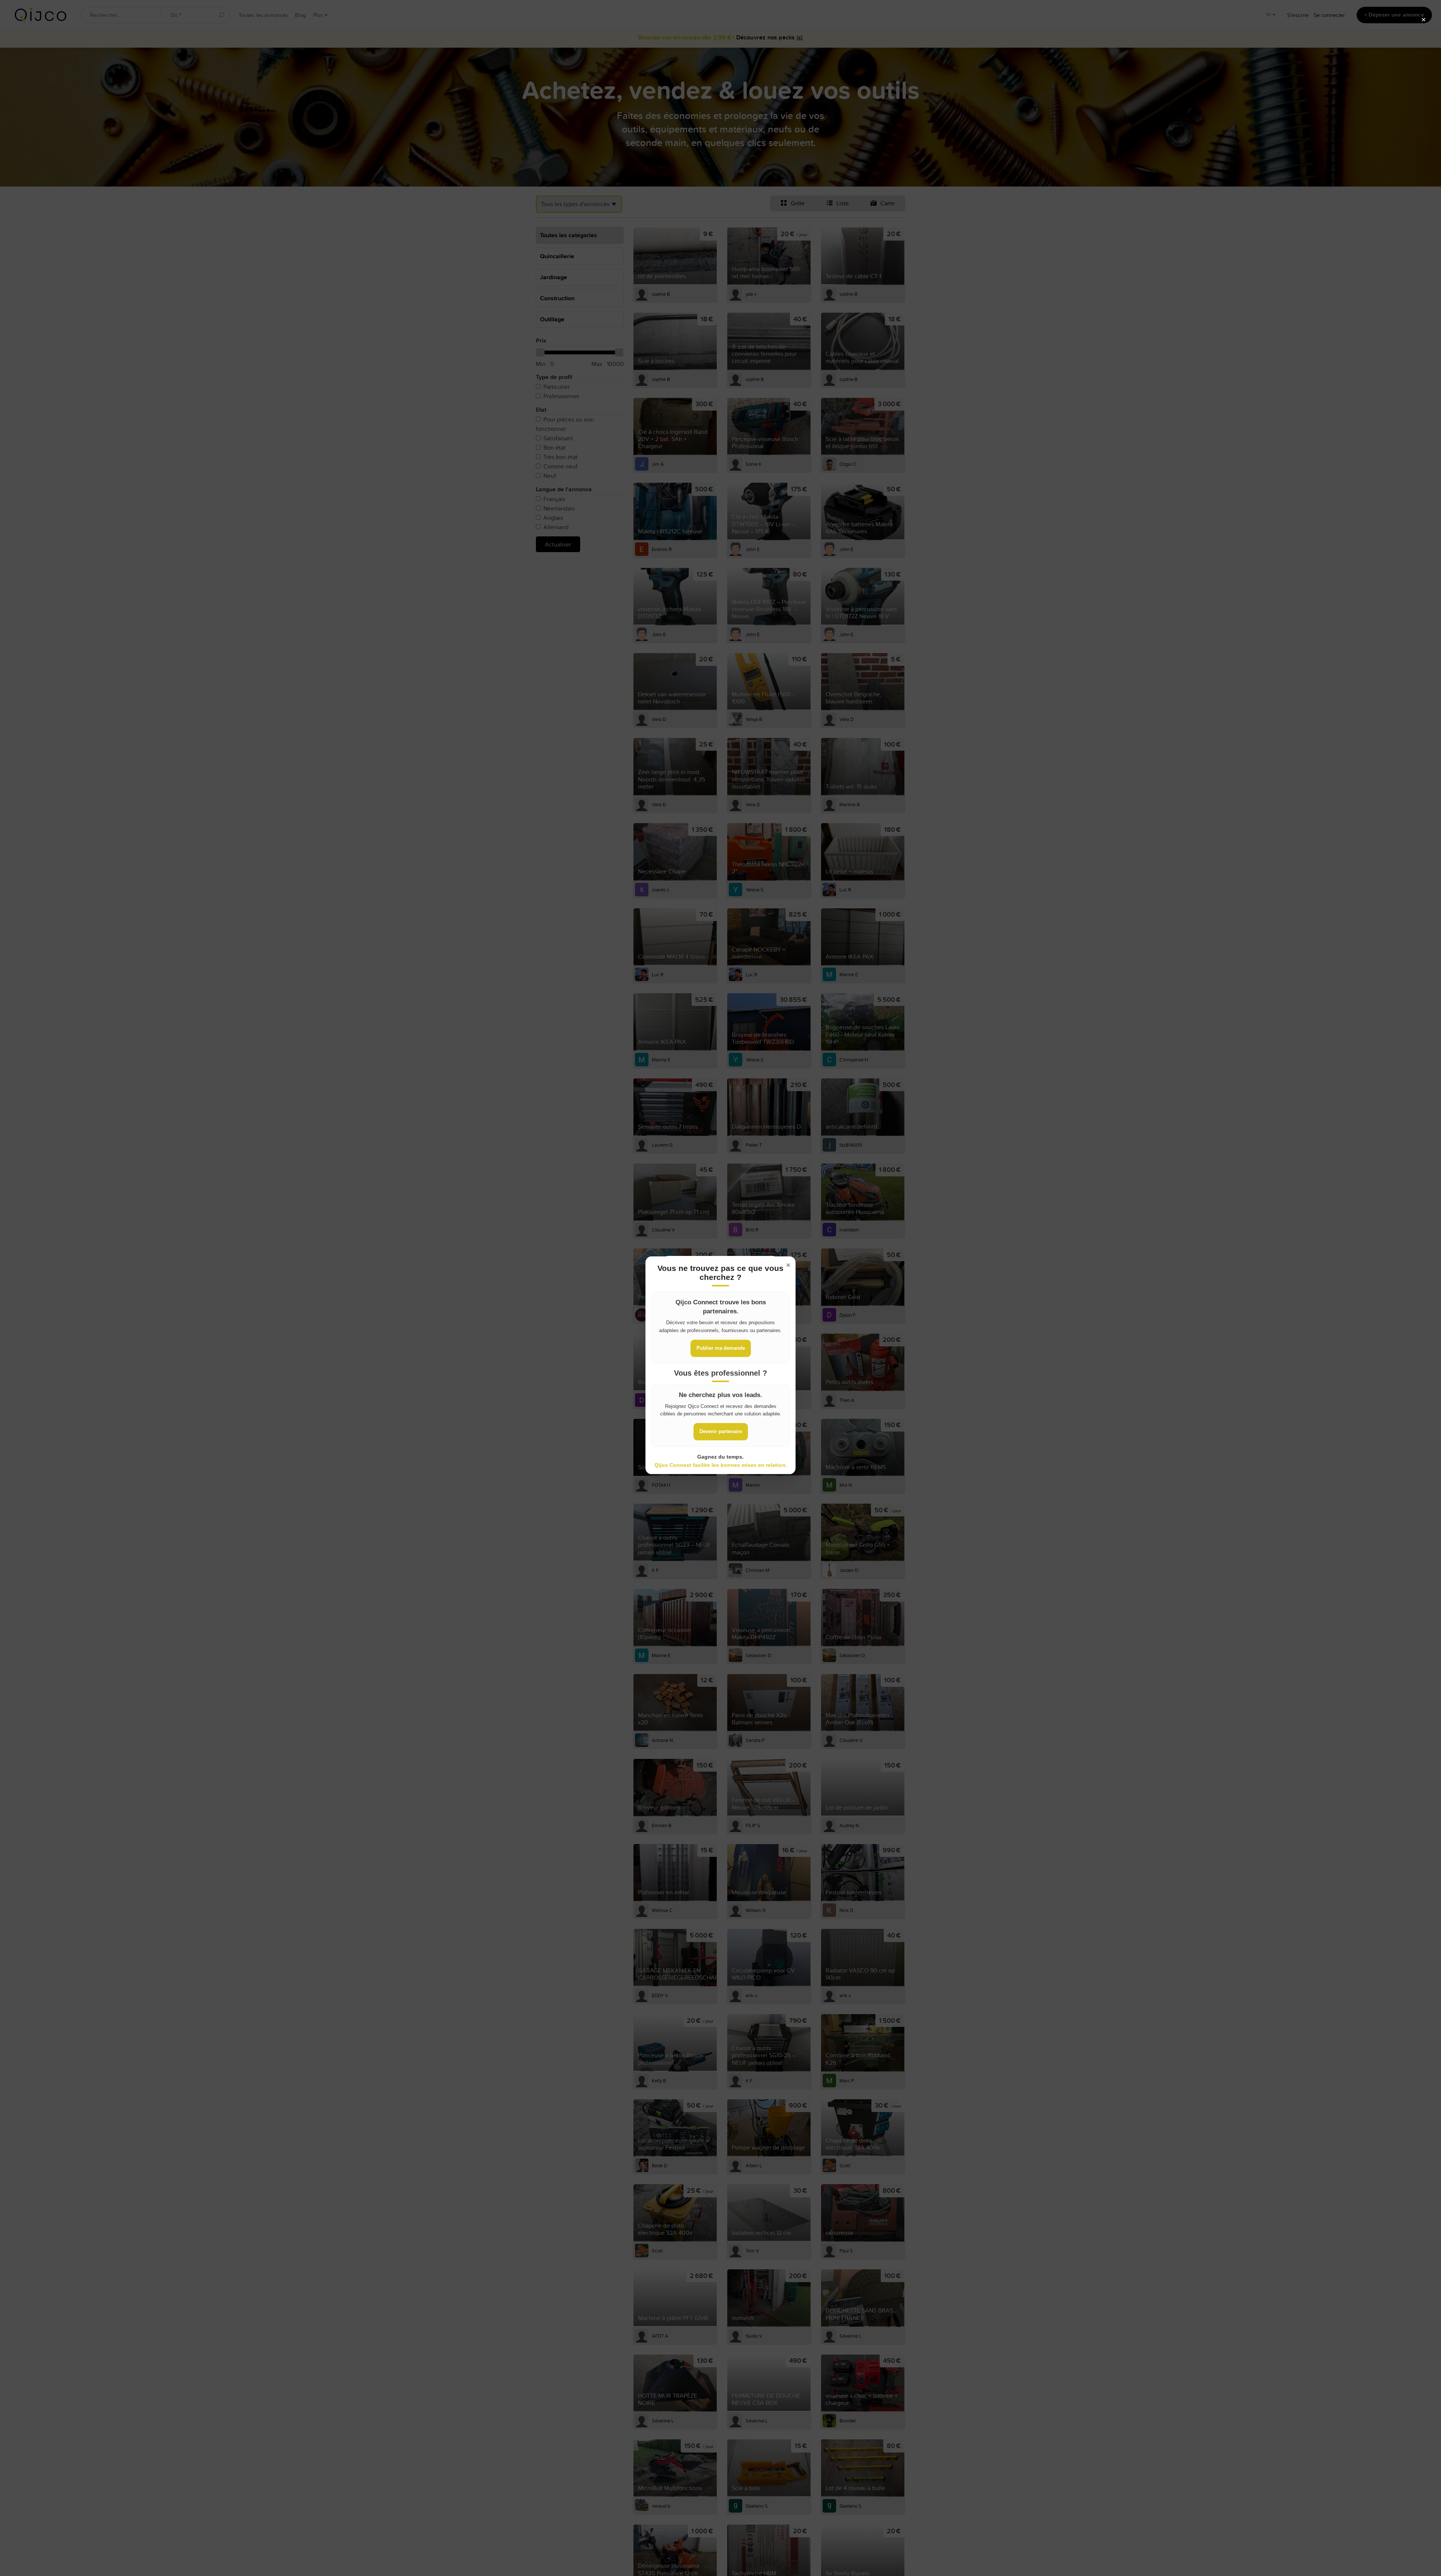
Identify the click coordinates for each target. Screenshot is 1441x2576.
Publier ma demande (721, 1348)
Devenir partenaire (721, 1431)
